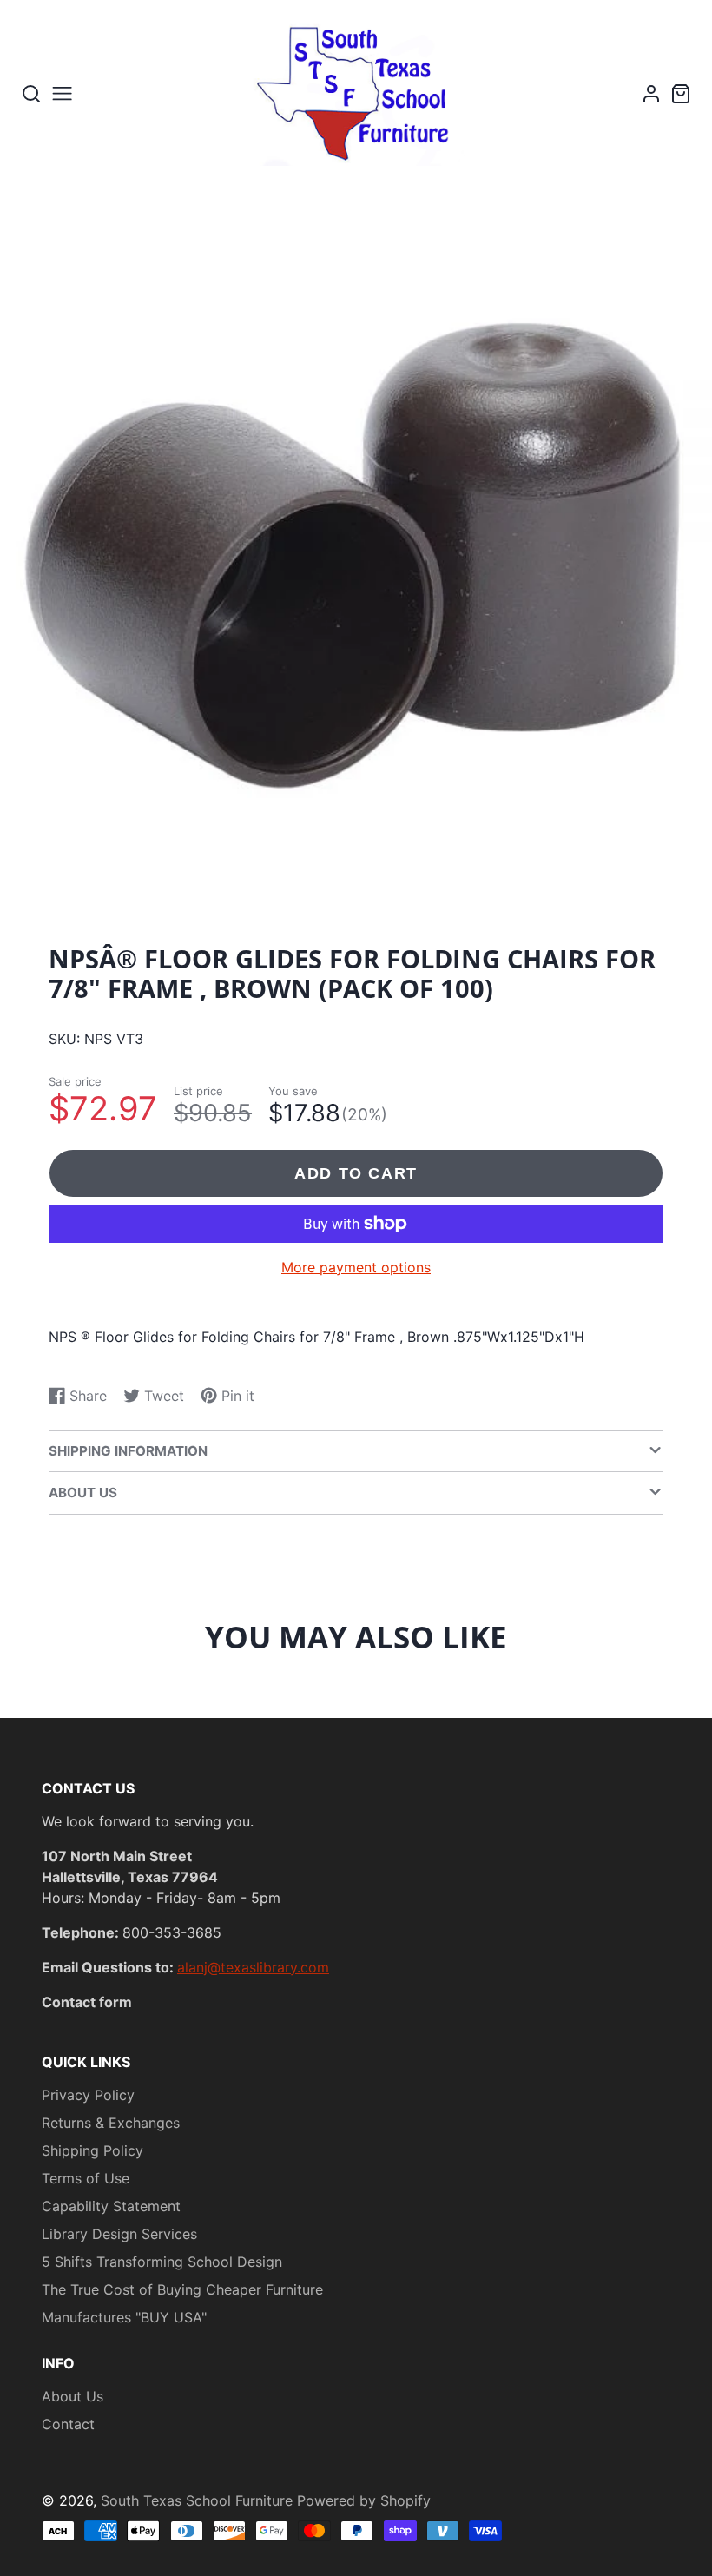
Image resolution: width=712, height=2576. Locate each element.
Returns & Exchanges (111, 2123)
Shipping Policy (92, 2150)
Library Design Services (119, 2234)
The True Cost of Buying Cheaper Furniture (182, 2289)
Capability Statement (111, 2206)
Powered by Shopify (364, 2500)
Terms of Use (86, 2178)
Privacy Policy (88, 2095)
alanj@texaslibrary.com (253, 1967)
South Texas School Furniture (197, 2500)
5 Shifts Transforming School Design (162, 2262)
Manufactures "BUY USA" (124, 2317)
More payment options (356, 1267)
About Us (73, 2396)
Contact (68, 2424)
